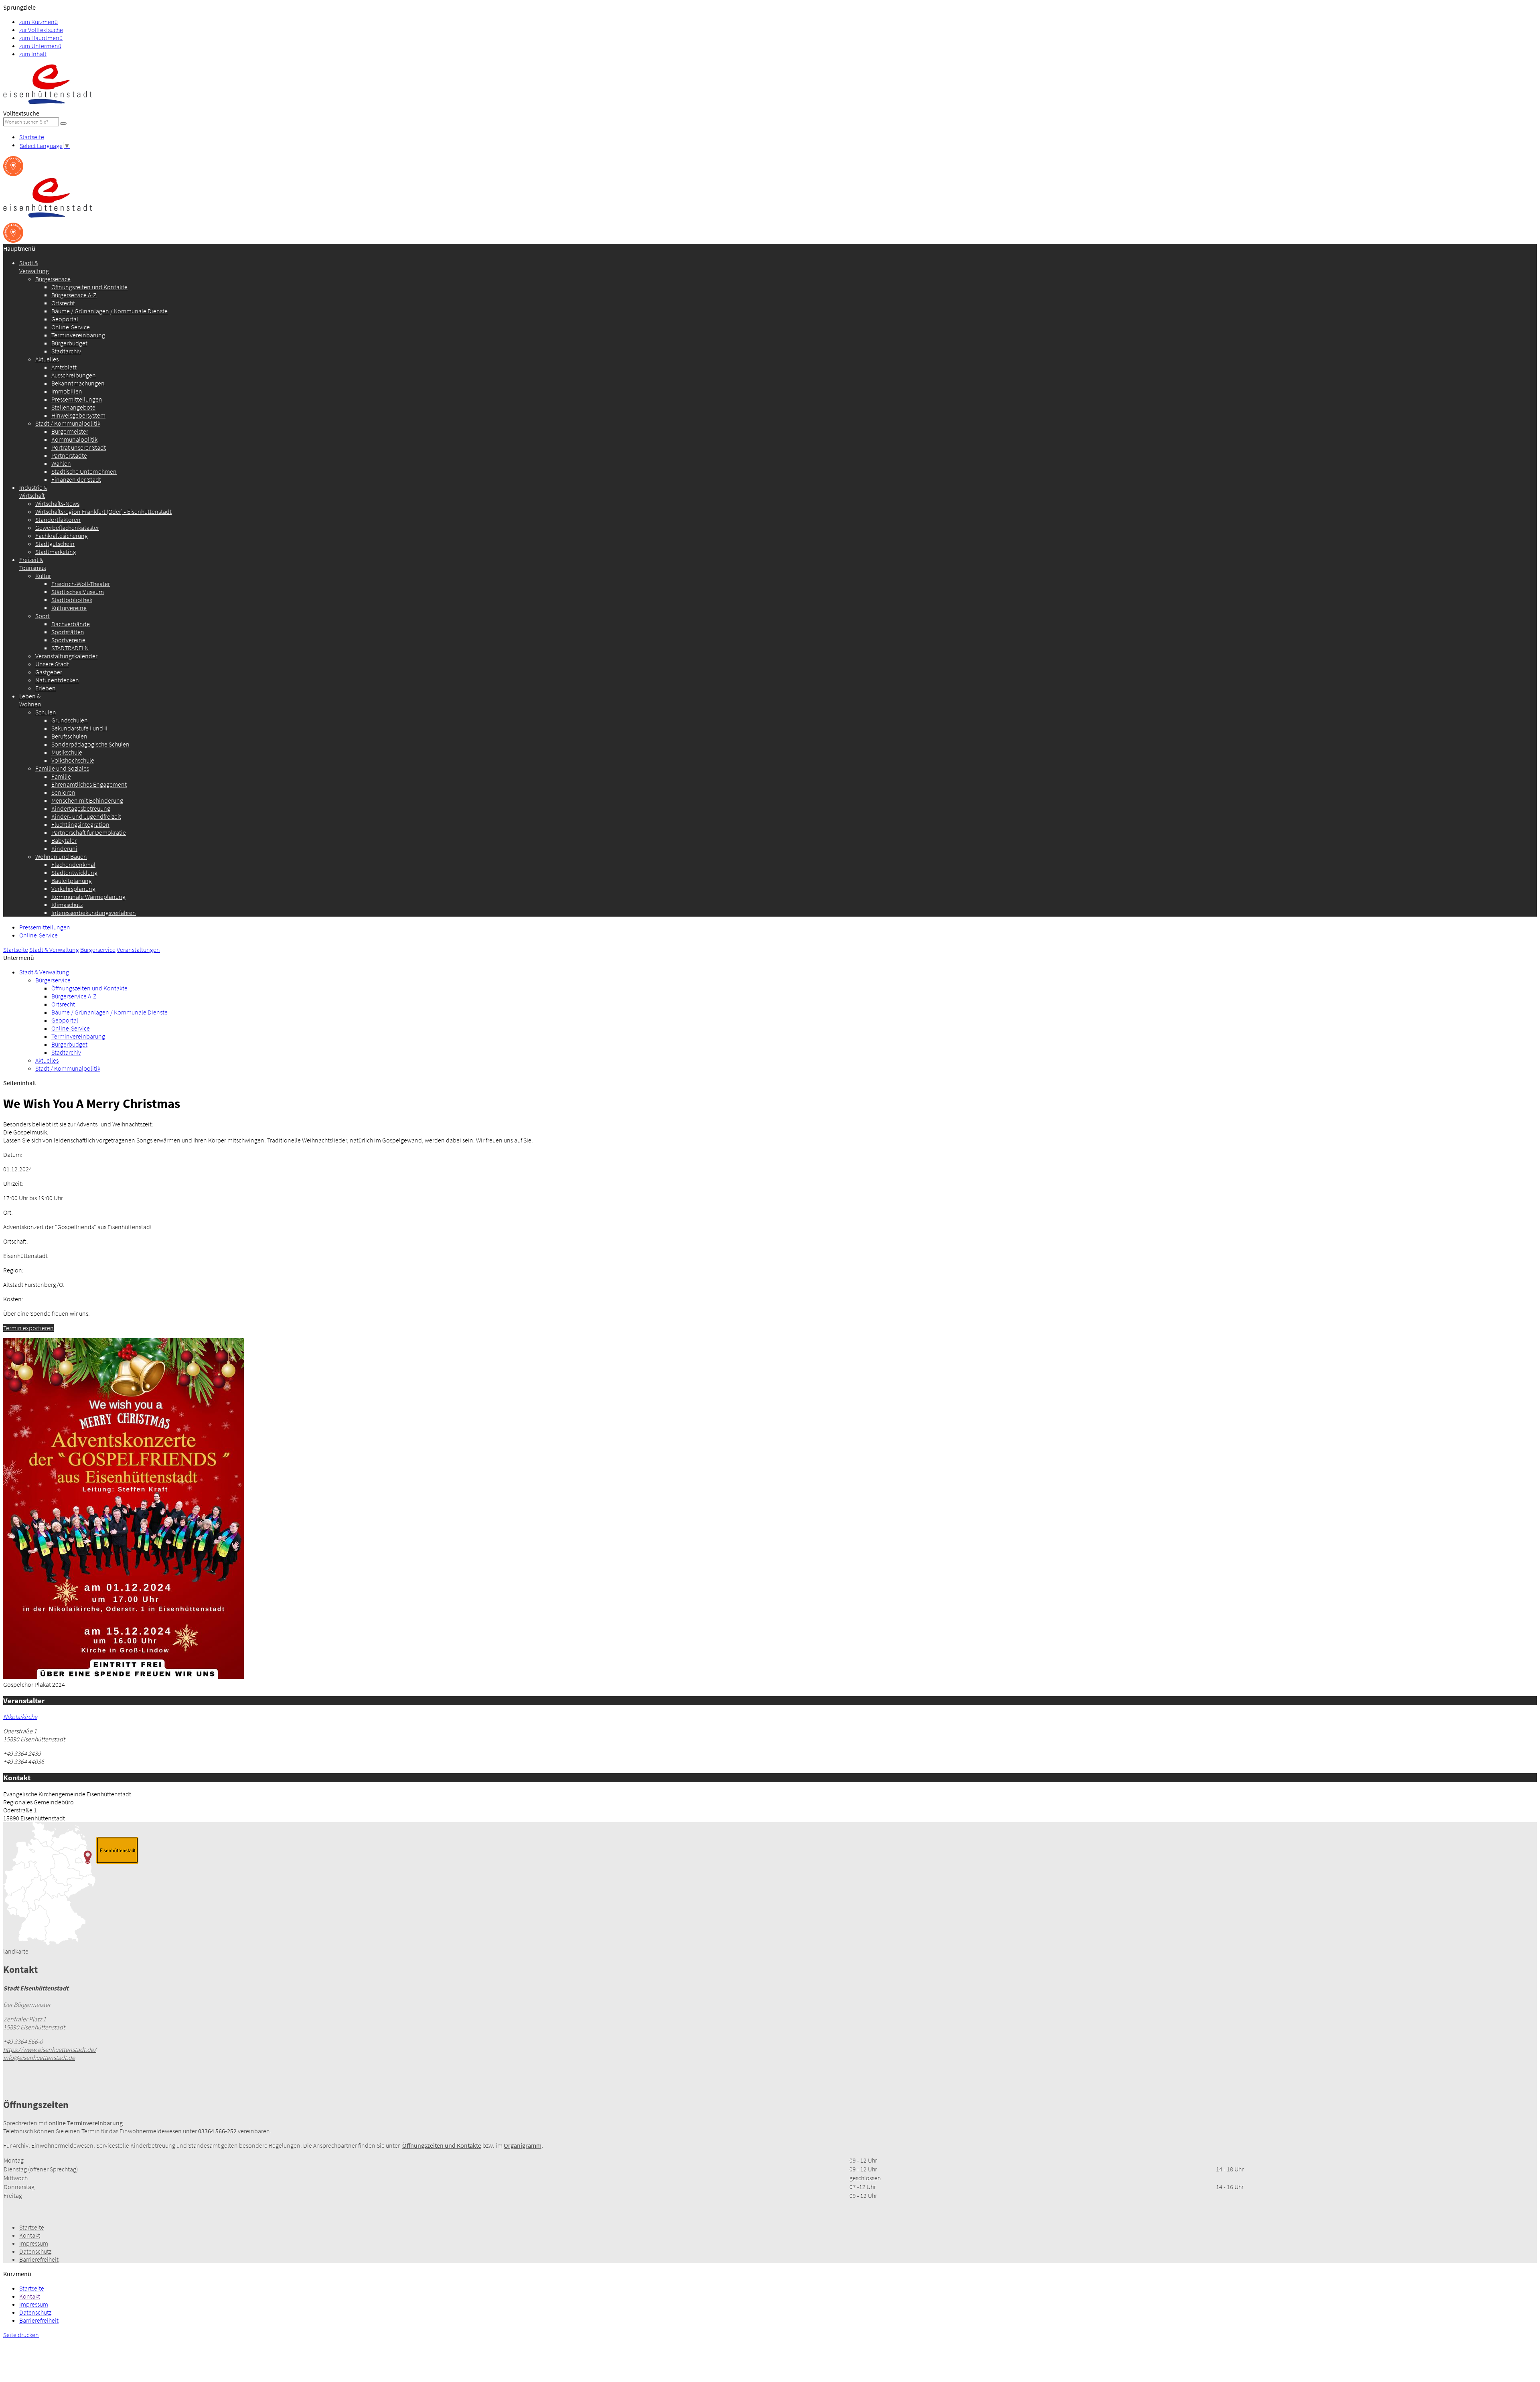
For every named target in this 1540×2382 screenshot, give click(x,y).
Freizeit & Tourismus (32, 564)
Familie (61, 776)
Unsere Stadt (52, 664)
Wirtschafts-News (57, 503)
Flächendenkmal (73, 864)
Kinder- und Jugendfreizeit (86, 816)
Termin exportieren (28, 1328)
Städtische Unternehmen (84, 471)
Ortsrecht (63, 303)
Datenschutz (35, 2251)
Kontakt (30, 2235)
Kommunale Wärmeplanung (88, 897)
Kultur (43, 576)
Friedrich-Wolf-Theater (81, 584)
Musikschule (67, 752)
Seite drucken (21, 2335)
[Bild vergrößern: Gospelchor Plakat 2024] (124, 1676)
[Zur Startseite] (48, 105)
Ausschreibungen (74, 375)
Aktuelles (47, 359)
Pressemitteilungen (77, 399)
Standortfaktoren (58, 519)
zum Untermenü (40, 46)
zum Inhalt (33, 54)
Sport (43, 616)
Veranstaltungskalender (66, 656)
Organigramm (523, 2145)
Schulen (46, 712)
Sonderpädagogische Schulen (90, 744)
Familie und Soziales (62, 768)
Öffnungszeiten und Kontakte (89, 287)
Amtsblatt (64, 367)
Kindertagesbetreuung (81, 808)
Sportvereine (68, 640)
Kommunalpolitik (74, 439)
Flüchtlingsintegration (80, 824)
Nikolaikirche (20, 1717)
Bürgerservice (53, 279)
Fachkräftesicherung (62, 536)
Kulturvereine (69, 608)
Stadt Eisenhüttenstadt (36, 1988)
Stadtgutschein (55, 544)
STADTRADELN (70, 648)
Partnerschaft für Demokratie (89, 832)
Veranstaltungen (138, 950)
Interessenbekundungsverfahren (94, 913)
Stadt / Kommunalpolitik (68, 423)
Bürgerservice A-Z (74, 295)
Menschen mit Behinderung (87, 800)
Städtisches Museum (78, 592)
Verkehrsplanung (73, 889)
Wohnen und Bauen (61, 856)
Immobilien (67, 391)
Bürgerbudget (69, 343)
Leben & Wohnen (30, 700)
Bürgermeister (70, 431)
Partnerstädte (69, 455)
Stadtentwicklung (74, 872)
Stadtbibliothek (72, 600)
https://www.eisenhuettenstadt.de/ (50, 2049)
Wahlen (61, 463)
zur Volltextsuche (41, 30)
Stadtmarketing (56, 552)
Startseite (32, 137)
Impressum (34, 2243)
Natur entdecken (57, 680)
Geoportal (65, 319)
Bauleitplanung (72, 881)
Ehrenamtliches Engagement (89, 784)
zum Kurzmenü (38, 22)
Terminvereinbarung (78, 335)
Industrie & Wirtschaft (33, 491)
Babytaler (64, 840)
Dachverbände (71, 624)
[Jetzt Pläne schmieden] (13, 174)
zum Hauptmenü (41, 38)
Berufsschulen (69, 736)
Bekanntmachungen (78, 383)
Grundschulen (70, 720)
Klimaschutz (67, 905)
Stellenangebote (73, 407)
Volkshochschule (73, 760)
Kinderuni (64, 848)
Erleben (46, 688)
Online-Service (71, 327)
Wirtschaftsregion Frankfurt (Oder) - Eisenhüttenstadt (103, 511)
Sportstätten (68, 632)
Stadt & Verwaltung (34, 267)
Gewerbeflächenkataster (67, 528)
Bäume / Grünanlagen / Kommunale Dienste (109, 311)
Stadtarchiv (66, 351)
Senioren (63, 792)
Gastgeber (49, 672)
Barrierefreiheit (39, 2259)
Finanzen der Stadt (76, 479)
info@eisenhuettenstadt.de (39, 2057)
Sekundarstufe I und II (79, 728)
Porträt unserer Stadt (79, 447)
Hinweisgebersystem (78, 415)
